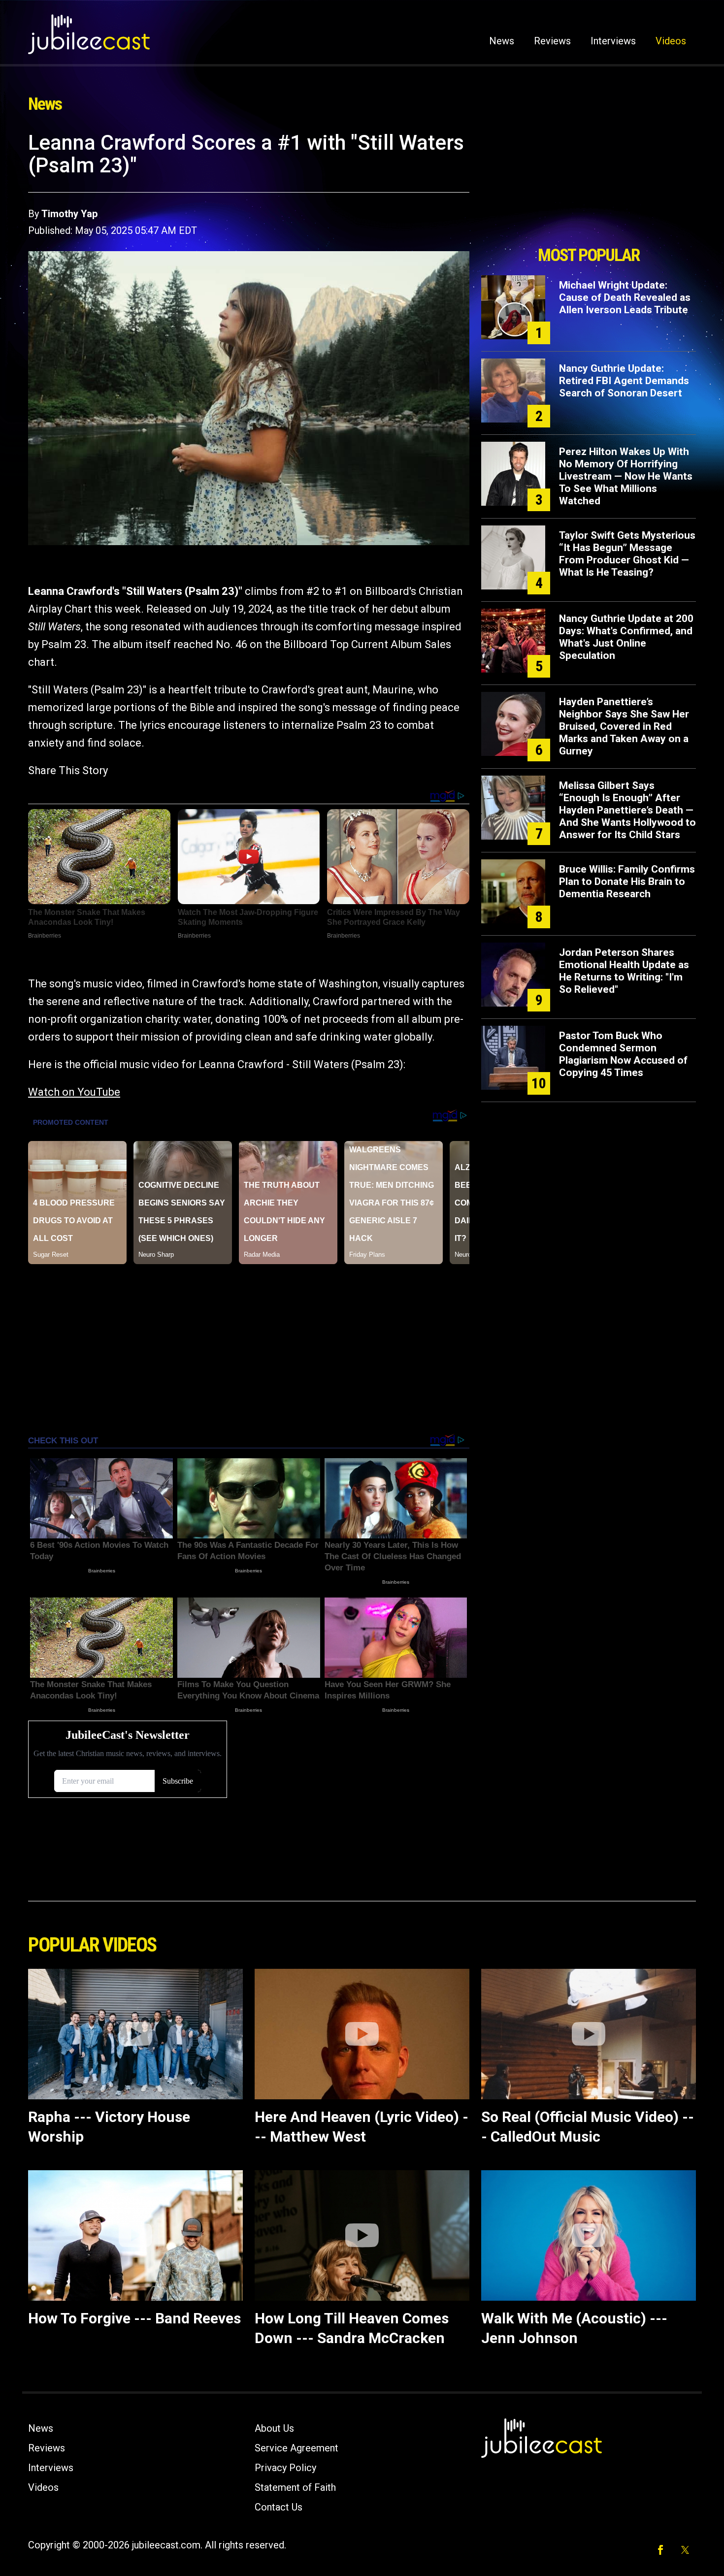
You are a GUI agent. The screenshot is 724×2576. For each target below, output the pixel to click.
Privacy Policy (285, 2468)
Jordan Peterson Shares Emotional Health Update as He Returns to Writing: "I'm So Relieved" (624, 971)
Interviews (613, 41)
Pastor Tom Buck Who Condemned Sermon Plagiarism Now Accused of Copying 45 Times (623, 1054)
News (502, 41)
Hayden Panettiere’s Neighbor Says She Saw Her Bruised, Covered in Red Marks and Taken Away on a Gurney (624, 726)
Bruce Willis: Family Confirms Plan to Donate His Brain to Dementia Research (627, 881)
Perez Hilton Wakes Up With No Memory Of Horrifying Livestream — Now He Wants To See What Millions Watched (626, 476)
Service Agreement (296, 2448)
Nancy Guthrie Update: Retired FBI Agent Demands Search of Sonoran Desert (624, 381)
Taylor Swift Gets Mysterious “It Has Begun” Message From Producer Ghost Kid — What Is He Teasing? (627, 554)
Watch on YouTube (74, 1092)
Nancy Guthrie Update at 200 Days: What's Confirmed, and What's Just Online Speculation (626, 637)
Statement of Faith (295, 2487)
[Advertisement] (589, 186)
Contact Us (279, 2507)
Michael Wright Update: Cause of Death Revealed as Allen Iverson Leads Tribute (625, 297)
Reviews (552, 41)
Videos (671, 41)
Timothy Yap (69, 214)
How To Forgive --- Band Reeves (134, 2318)
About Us (274, 2428)
